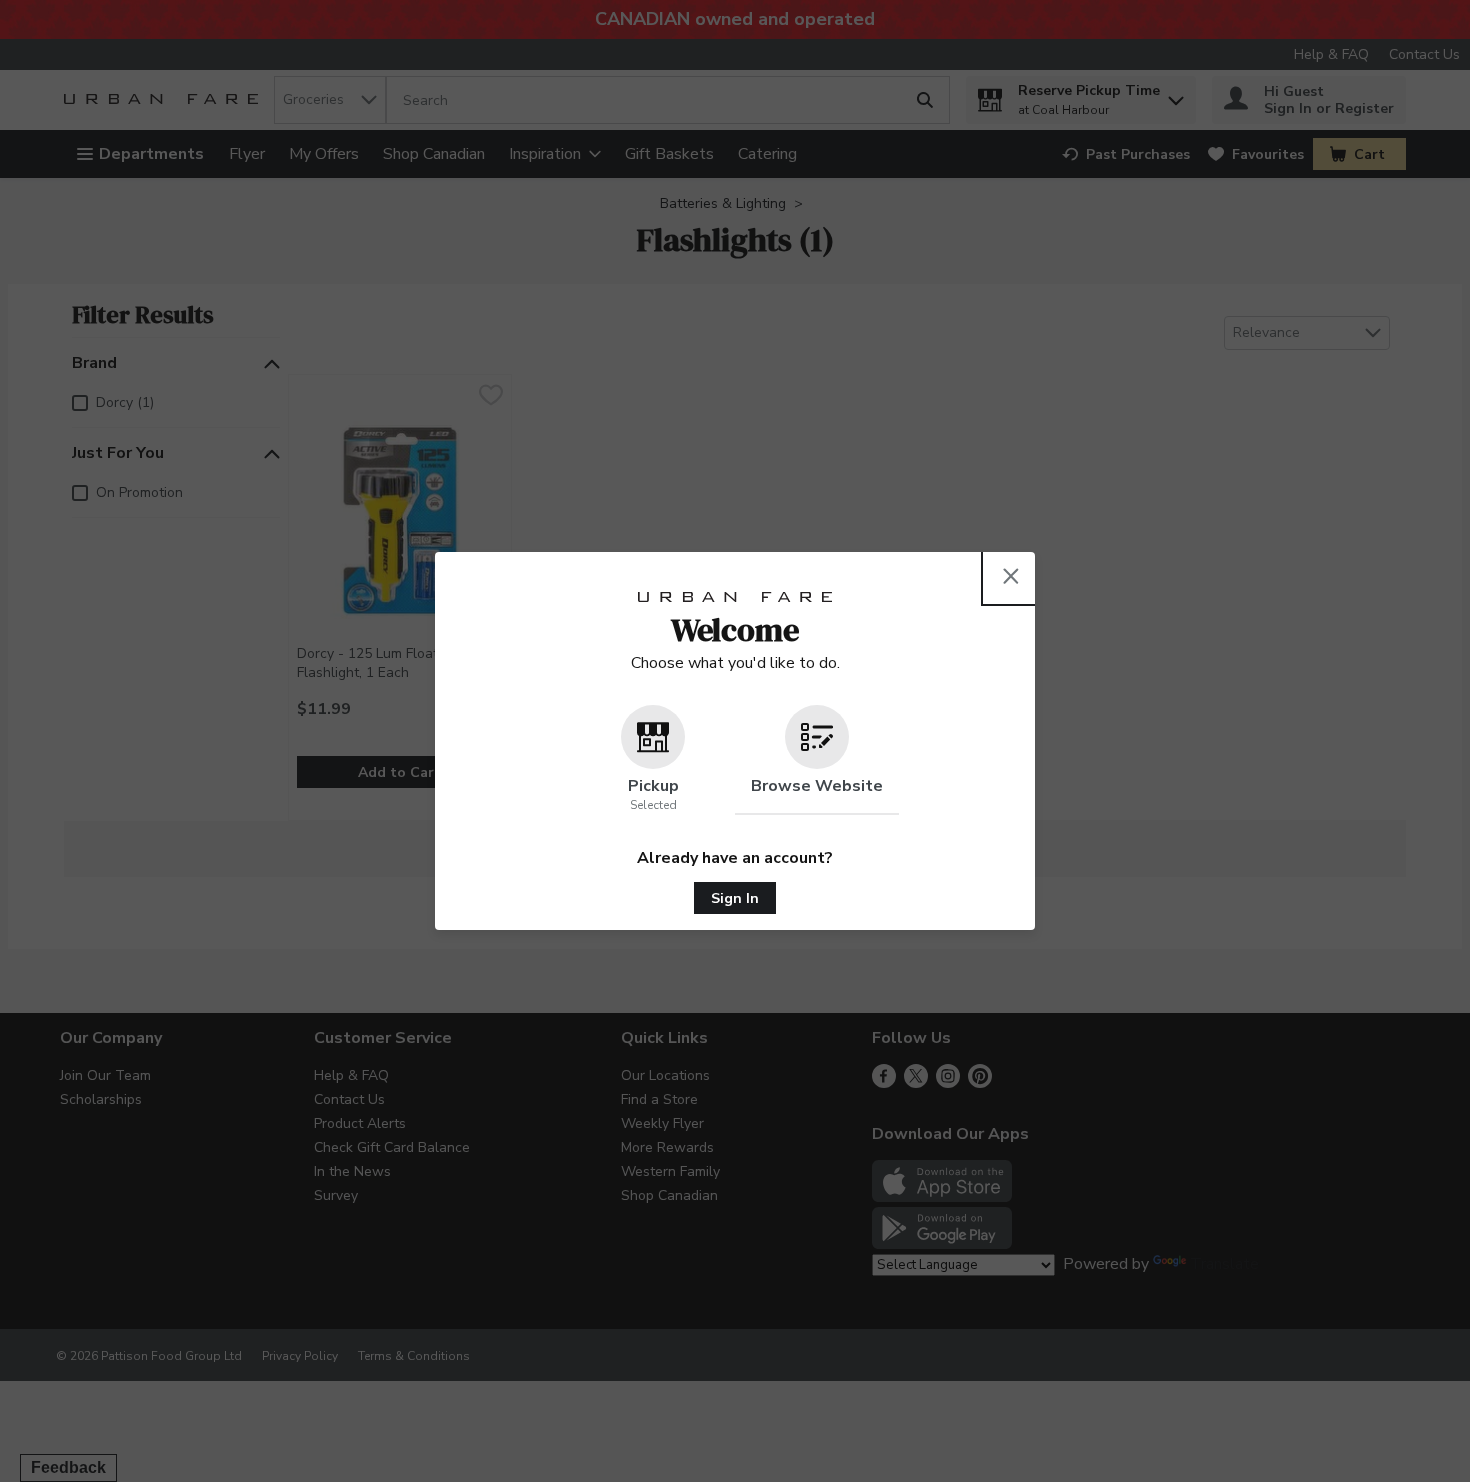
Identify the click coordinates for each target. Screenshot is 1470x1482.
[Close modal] (1011, 576)
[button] (653, 760)
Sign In (735, 898)
